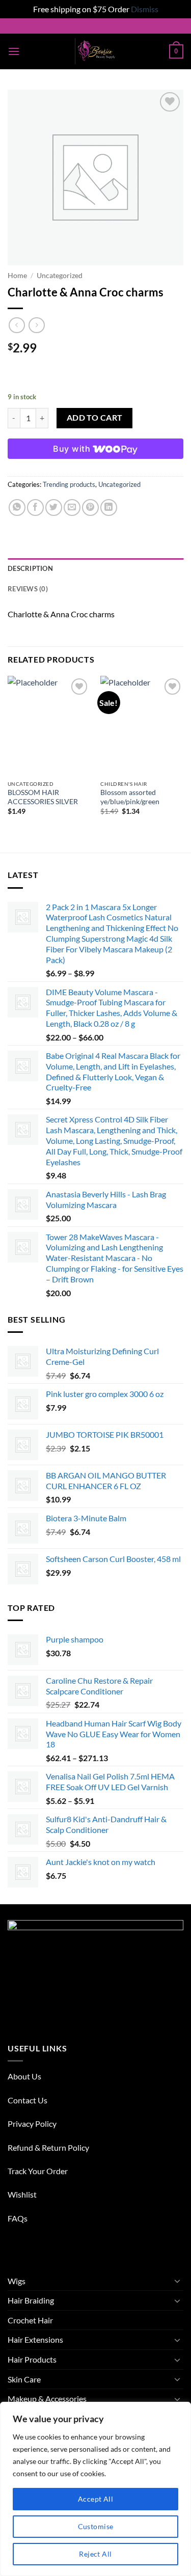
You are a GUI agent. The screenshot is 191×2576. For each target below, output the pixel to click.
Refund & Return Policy (48, 2147)
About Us (24, 2076)
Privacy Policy (32, 2123)
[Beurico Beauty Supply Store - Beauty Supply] (95, 51)
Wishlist (22, 2194)
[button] (14, 51)
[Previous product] (36, 325)
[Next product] (17, 325)
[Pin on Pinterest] (90, 508)
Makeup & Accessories (47, 2399)
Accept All (95, 2499)
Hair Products (32, 2359)
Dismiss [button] (145, 9)
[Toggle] (177, 2281)
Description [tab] (30, 568)
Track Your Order (38, 2171)
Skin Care (24, 2379)
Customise (96, 2526)
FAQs (18, 2218)
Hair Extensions (35, 2339)
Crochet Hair (30, 2320)
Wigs (17, 2281)
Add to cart (95, 418)
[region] (95, 2489)
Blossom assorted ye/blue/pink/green (130, 797)
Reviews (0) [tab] (28, 589)
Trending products (69, 484)
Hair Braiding (31, 2300)
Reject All (95, 2554)
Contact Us (28, 2100)
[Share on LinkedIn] (109, 508)
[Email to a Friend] (72, 508)
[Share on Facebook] (35, 508)
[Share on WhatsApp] (17, 508)
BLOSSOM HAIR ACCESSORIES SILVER (43, 797)
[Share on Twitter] (54, 508)
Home (17, 276)
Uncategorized (60, 276)
